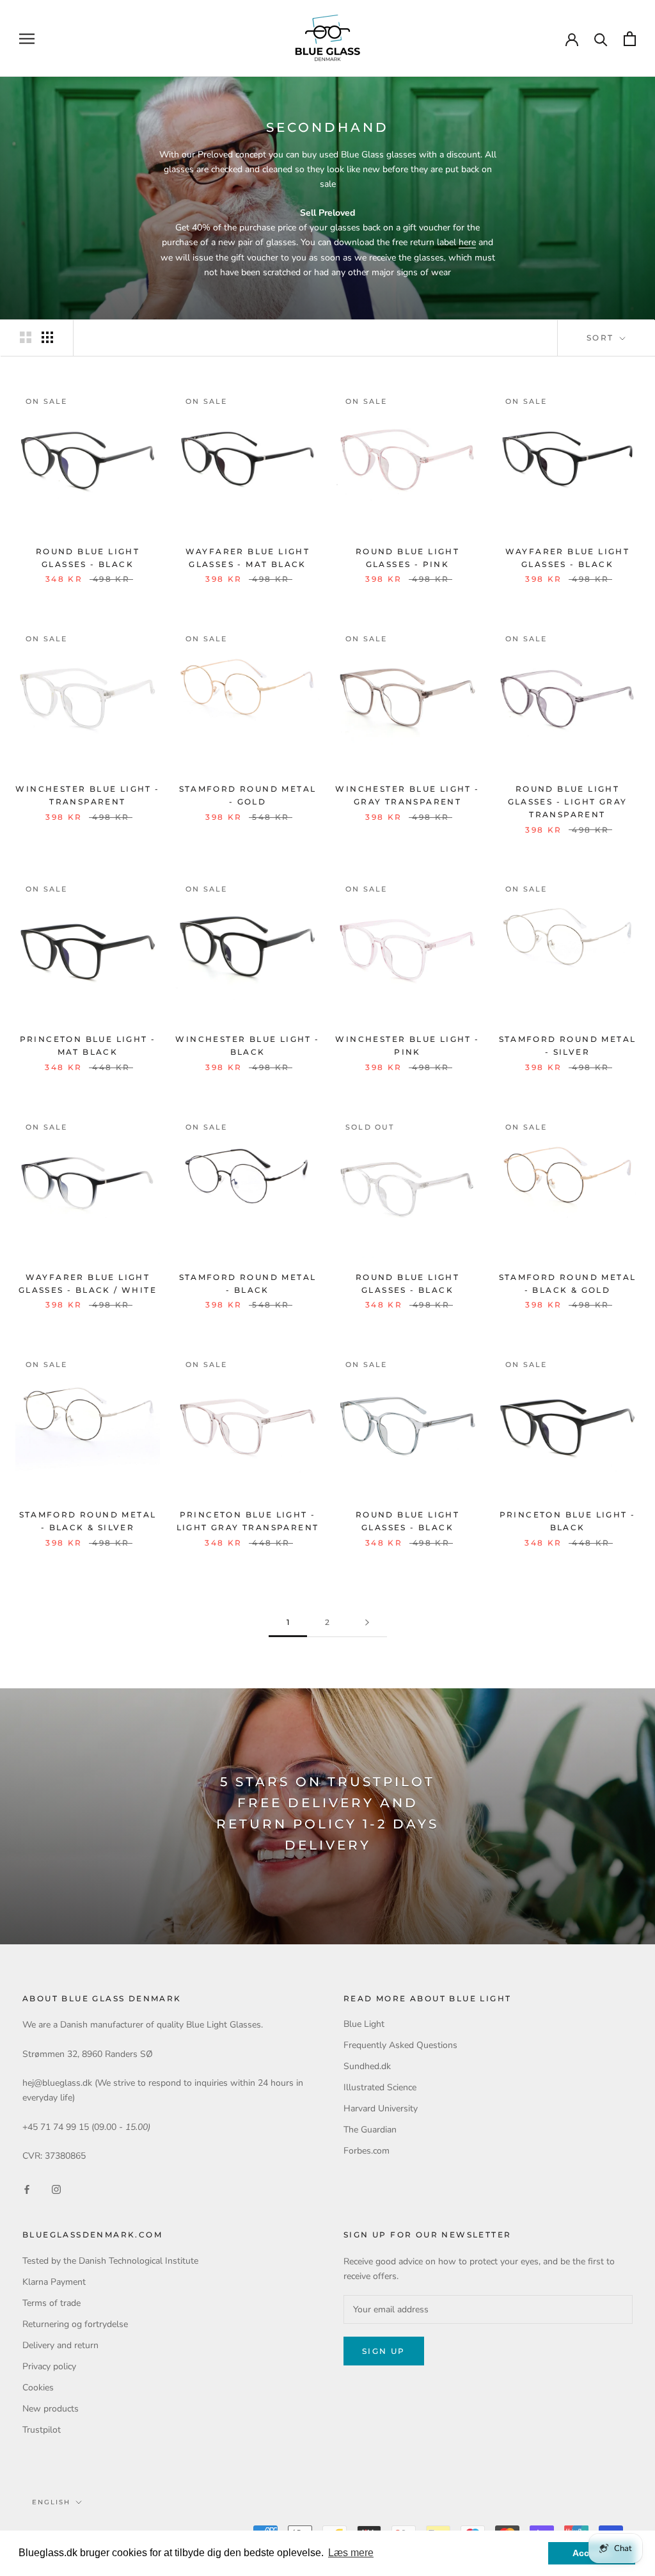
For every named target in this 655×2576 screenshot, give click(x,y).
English (51, 2502)
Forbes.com (367, 2151)
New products (51, 2409)
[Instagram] (56, 2189)
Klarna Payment (54, 2282)
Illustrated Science (380, 2087)
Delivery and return (60, 2345)
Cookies (38, 2388)
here (467, 242)
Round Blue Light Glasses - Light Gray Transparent (568, 802)
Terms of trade (51, 2303)
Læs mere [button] (351, 2553)
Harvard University (381, 2108)
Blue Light (364, 2024)
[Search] (601, 39)
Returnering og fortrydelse (75, 2324)
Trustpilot (42, 2430)
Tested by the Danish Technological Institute (110, 2261)
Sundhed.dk (367, 2066)
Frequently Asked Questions (400, 2045)
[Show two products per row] (26, 337)
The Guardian (370, 2130)
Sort (602, 338)
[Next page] (367, 1623)
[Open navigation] (27, 39)
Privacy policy (49, 2366)
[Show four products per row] (47, 337)
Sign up (384, 2351)
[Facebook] (27, 2189)
